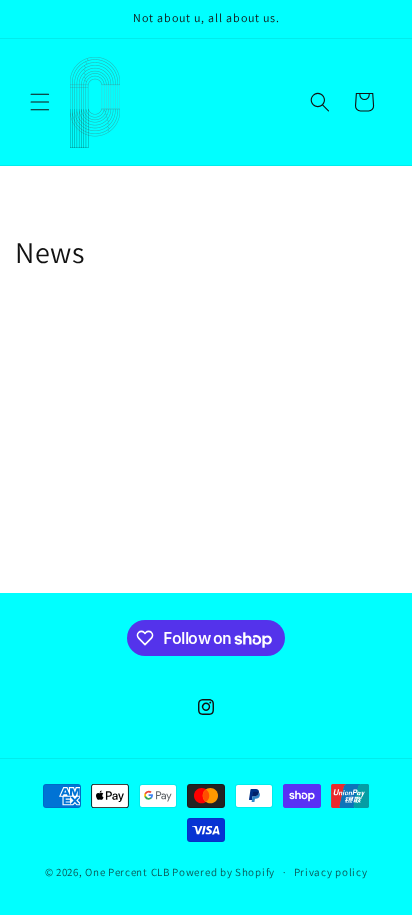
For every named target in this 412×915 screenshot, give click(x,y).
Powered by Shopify (223, 872)
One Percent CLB (127, 872)
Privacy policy (331, 872)
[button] (40, 102)
